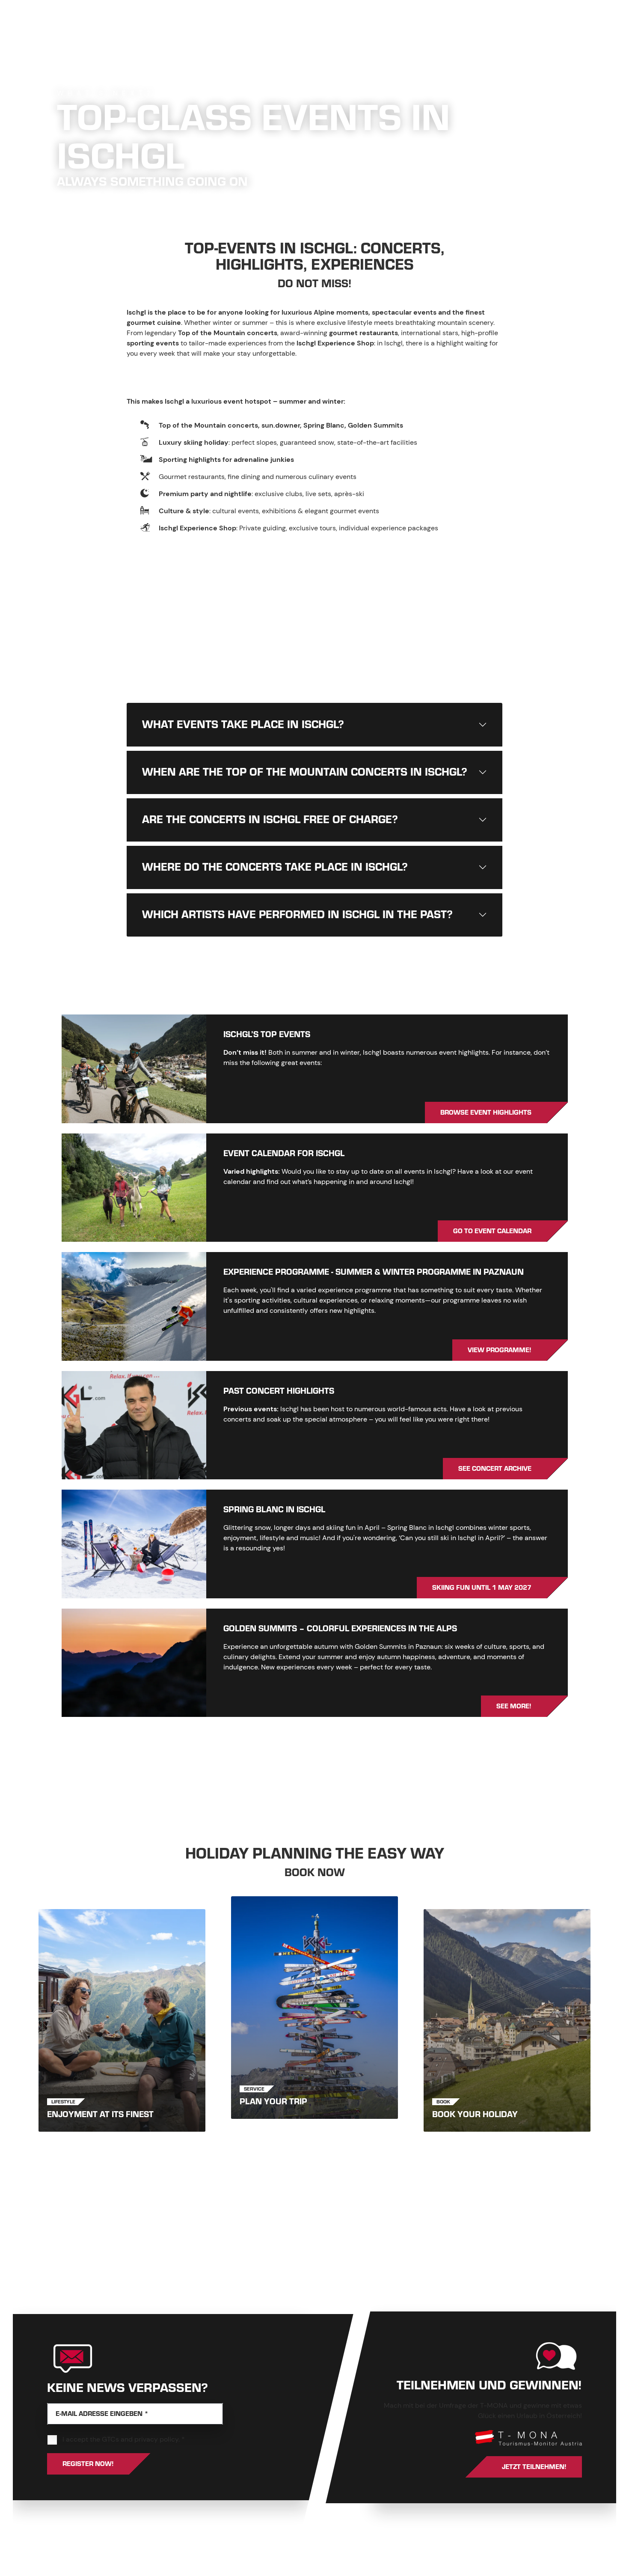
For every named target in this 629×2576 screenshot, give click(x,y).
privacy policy (156, 2439)
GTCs (110, 2439)
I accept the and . (124, 2439)
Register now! (88, 2464)
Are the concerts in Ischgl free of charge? (270, 820)
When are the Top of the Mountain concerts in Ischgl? (305, 772)
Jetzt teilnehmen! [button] (534, 2467)
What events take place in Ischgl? (243, 725)
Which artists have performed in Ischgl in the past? (297, 915)
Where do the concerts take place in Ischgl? (275, 867)
